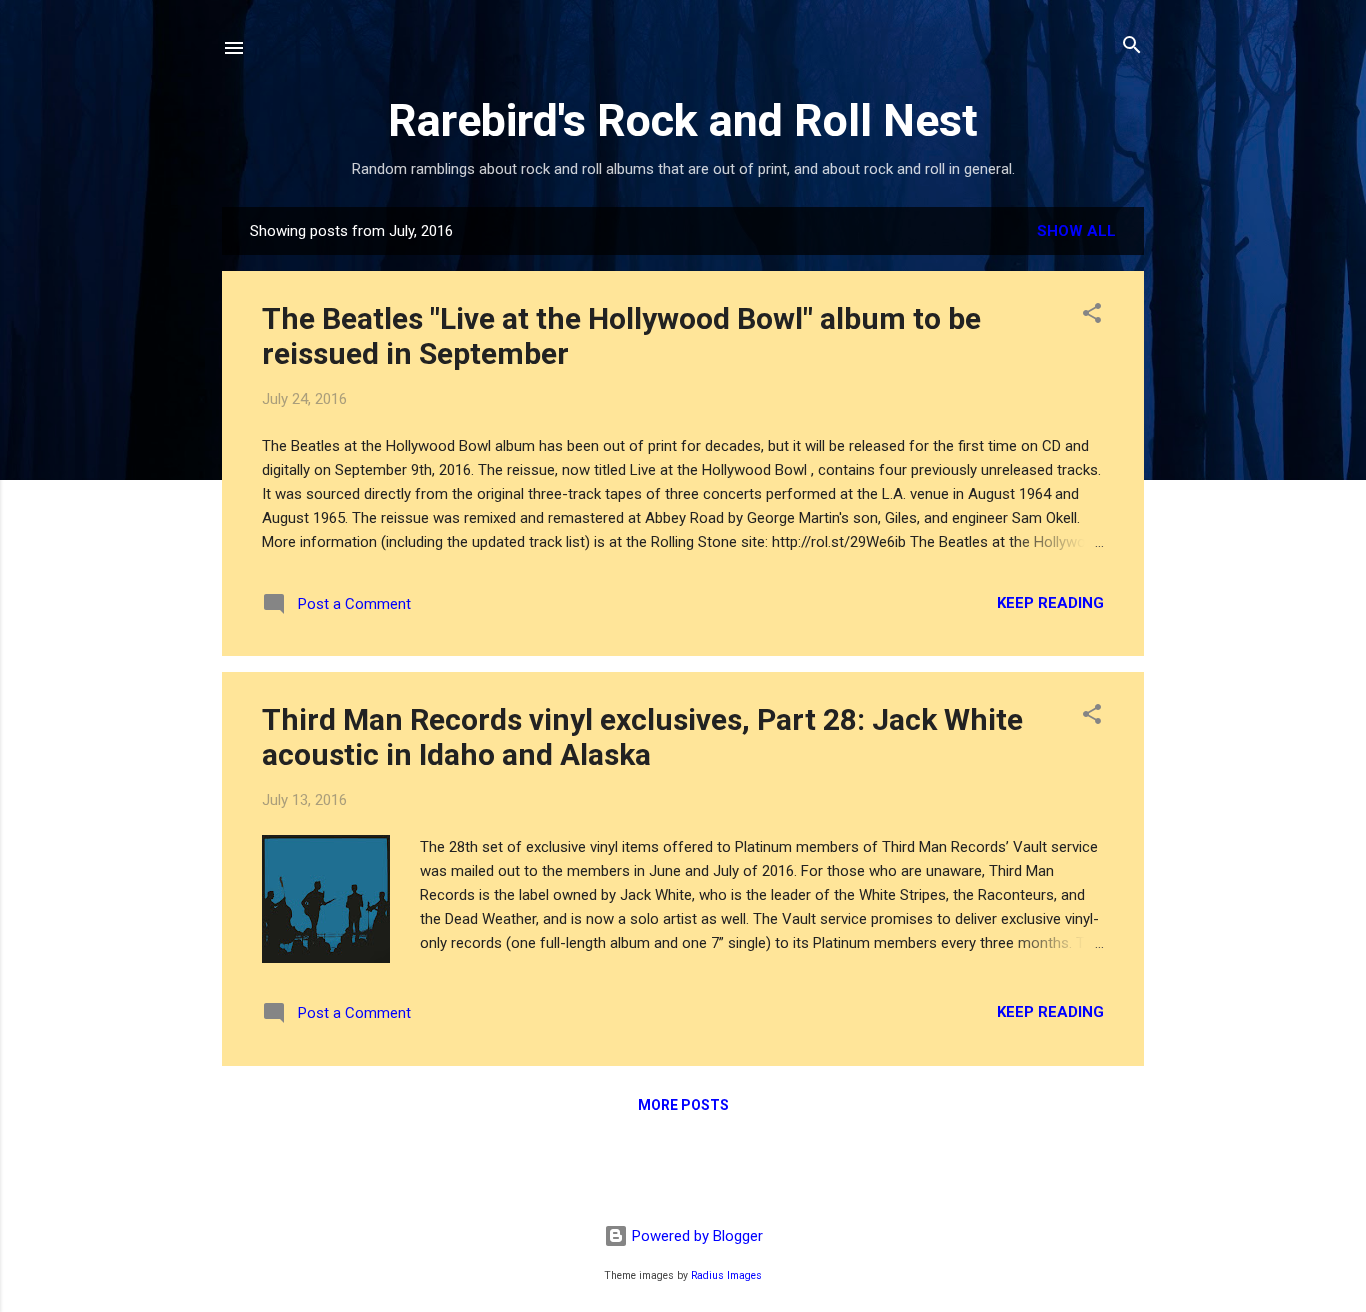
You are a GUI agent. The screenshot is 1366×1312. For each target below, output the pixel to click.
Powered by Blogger (695, 1236)
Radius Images (726, 1275)
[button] (1092, 314)
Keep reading (1050, 603)
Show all (1076, 231)
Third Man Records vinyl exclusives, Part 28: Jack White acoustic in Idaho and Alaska (642, 737)
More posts (683, 1105)
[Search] (1132, 46)
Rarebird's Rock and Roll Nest (683, 120)
